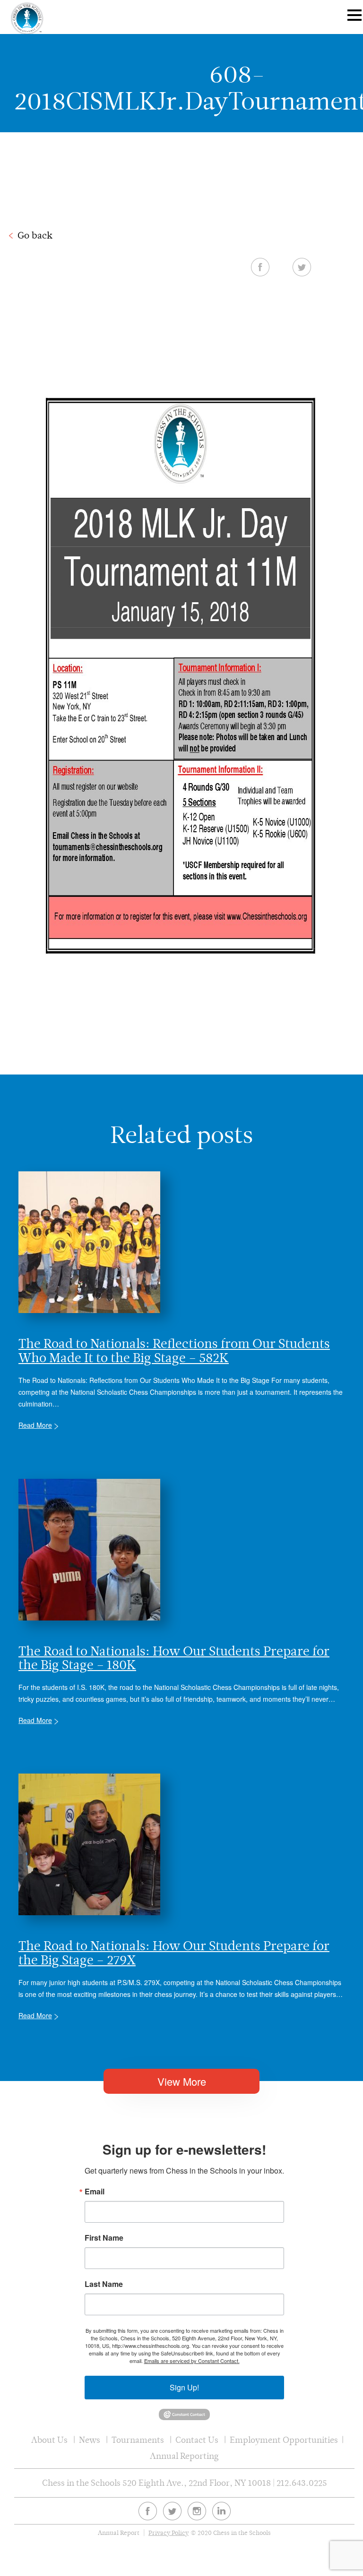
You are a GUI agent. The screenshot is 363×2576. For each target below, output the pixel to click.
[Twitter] (172, 2511)
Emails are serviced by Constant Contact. (192, 2361)
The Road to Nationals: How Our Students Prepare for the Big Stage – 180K (174, 1658)
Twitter (302, 267)
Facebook (260, 267)
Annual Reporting (184, 2456)
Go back (35, 235)
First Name (104, 2238)
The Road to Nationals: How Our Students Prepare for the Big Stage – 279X (174, 1953)
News (90, 2440)
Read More (35, 1425)
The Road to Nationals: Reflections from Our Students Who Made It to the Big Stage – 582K (174, 1350)
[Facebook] (148, 2511)
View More (182, 2081)
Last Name (104, 2284)
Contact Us (197, 2440)
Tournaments (138, 2440)
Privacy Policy (169, 2533)
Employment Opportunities (284, 2440)
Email (95, 2192)
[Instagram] (197, 2511)
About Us (49, 2440)
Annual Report (119, 2533)
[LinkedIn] (221, 2511)
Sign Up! (184, 2387)
